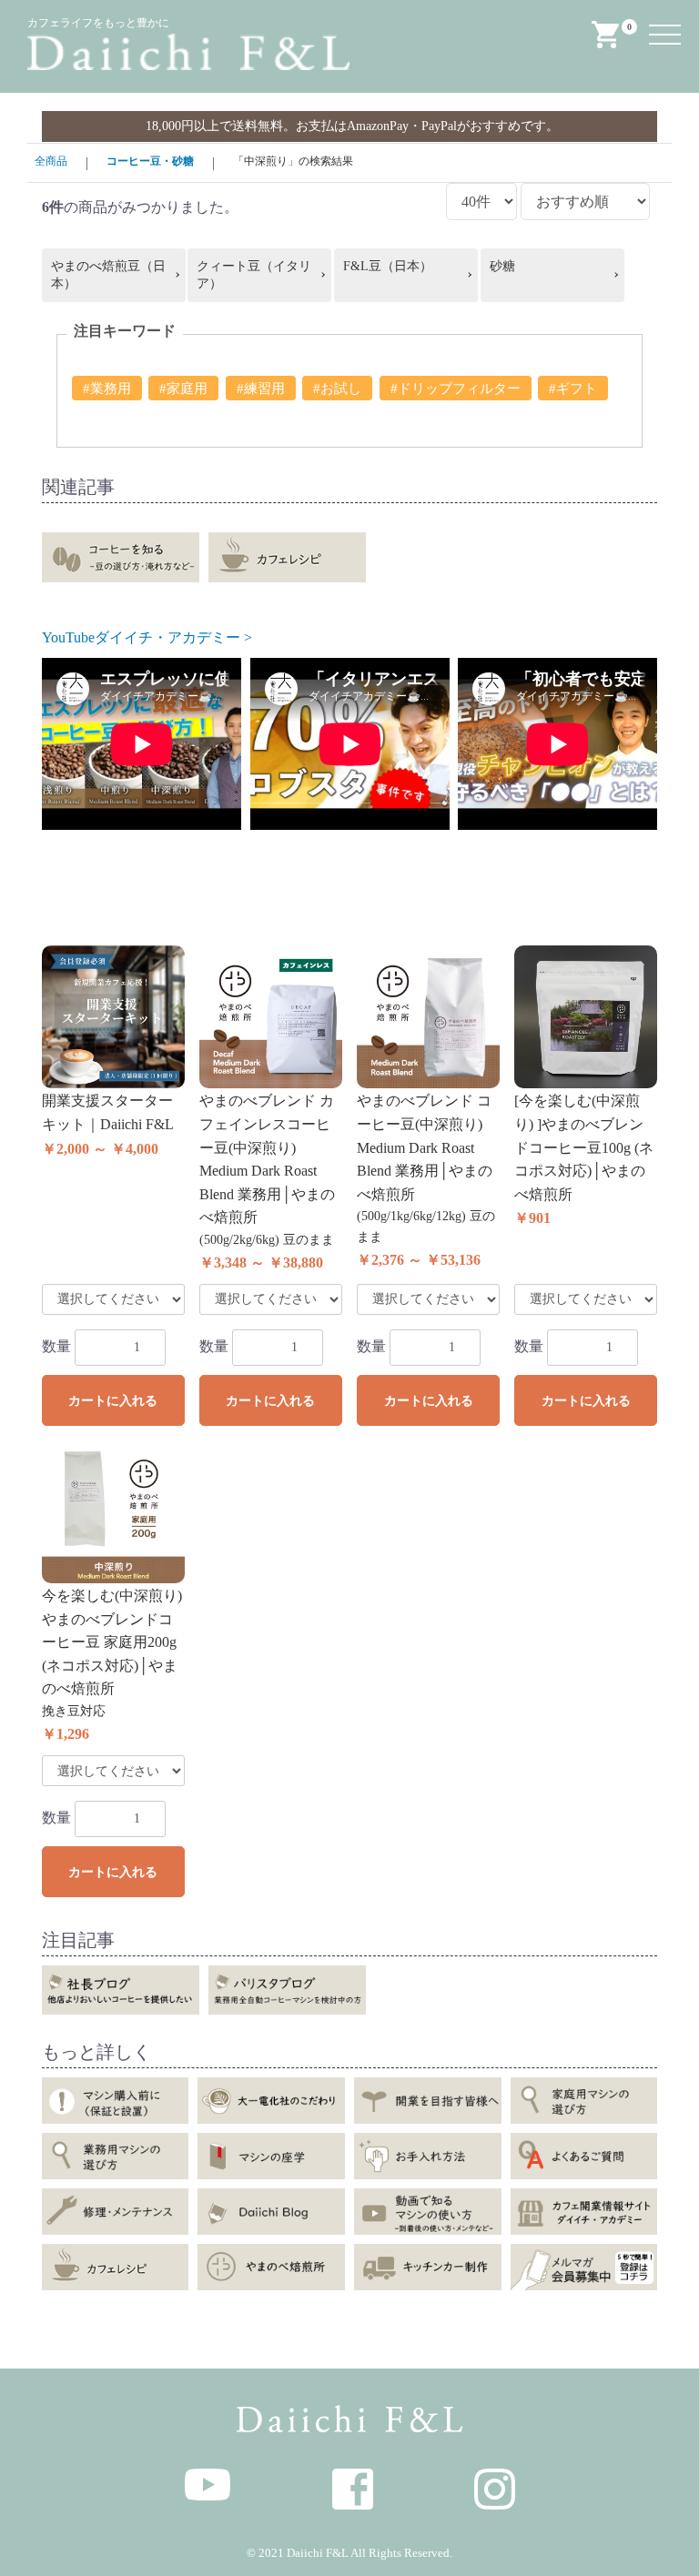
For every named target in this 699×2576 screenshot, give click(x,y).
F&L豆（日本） (388, 266)
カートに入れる (113, 1401)
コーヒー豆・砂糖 (150, 161)
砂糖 (502, 266)
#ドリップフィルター (456, 389)
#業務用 (107, 389)
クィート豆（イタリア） (254, 275)
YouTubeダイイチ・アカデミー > (147, 637)
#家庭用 (183, 389)
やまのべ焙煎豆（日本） (108, 275)
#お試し (337, 389)
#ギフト (573, 389)
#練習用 (261, 389)
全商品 (51, 161)
